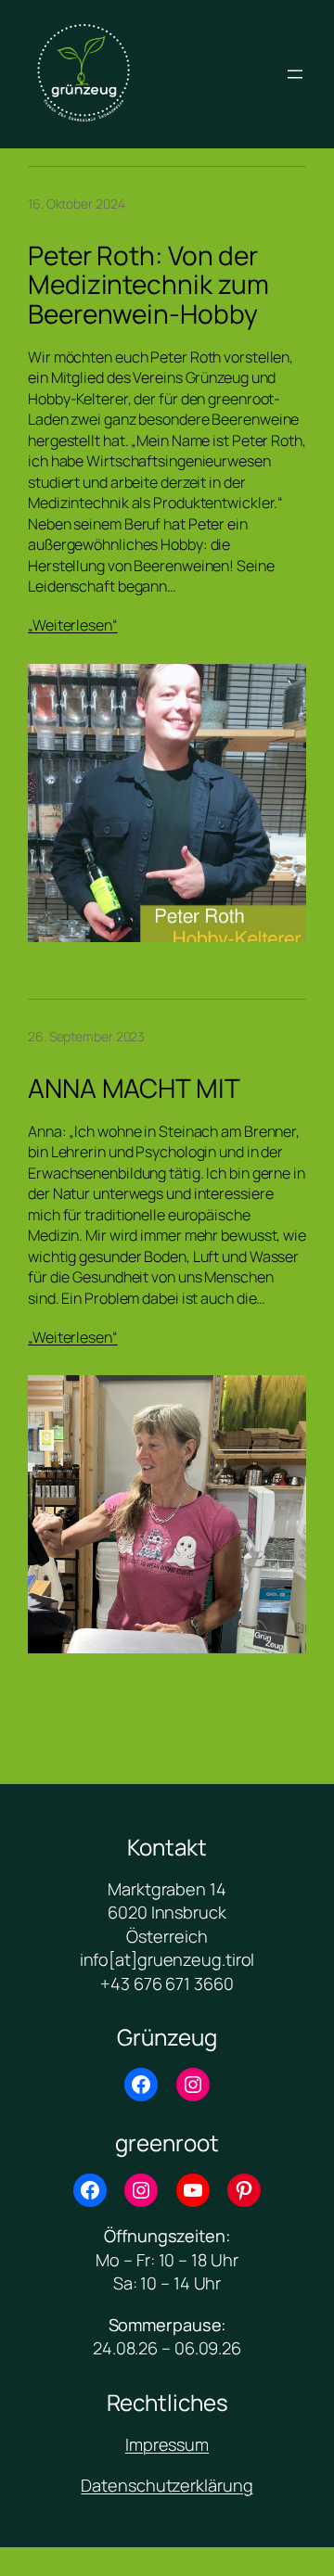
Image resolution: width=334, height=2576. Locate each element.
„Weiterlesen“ (73, 625)
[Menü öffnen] (295, 74)
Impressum (167, 2444)
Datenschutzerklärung (167, 2485)
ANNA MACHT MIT (134, 1089)
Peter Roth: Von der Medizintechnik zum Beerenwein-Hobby (148, 285)
